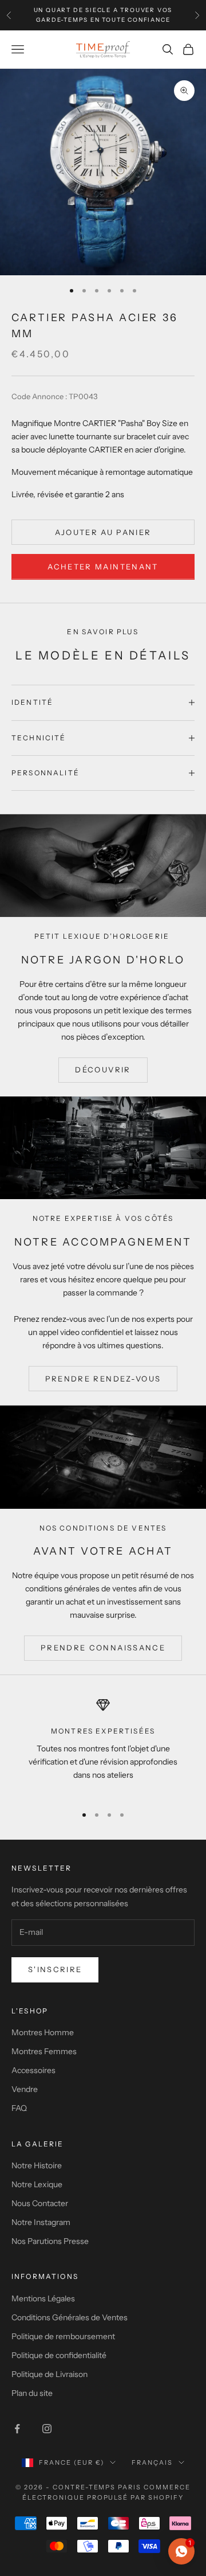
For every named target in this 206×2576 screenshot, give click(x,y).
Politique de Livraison (49, 2374)
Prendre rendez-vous (103, 1379)
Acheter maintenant (103, 567)
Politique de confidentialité (59, 2355)
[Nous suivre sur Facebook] (17, 2429)
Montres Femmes (44, 2051)
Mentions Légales (43, 2298)
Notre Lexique (37, 2184)
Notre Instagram (41, 2222)
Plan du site (32, 2393)
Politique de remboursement (63, 2336)
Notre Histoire (37, 2165)
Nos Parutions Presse (50, 2241)
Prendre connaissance (103, 1648)
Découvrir (103, 1070)
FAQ (19, 2108)
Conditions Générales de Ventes (70, 2317)
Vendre (25, 2089)
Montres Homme (43, 2032)
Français (152, 2462)
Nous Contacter (40, 2203)
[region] (103, 1746)
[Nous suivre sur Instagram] (47, 2429)
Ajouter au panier (103, 532)
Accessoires (33, 2070)
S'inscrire (55, 1969)
